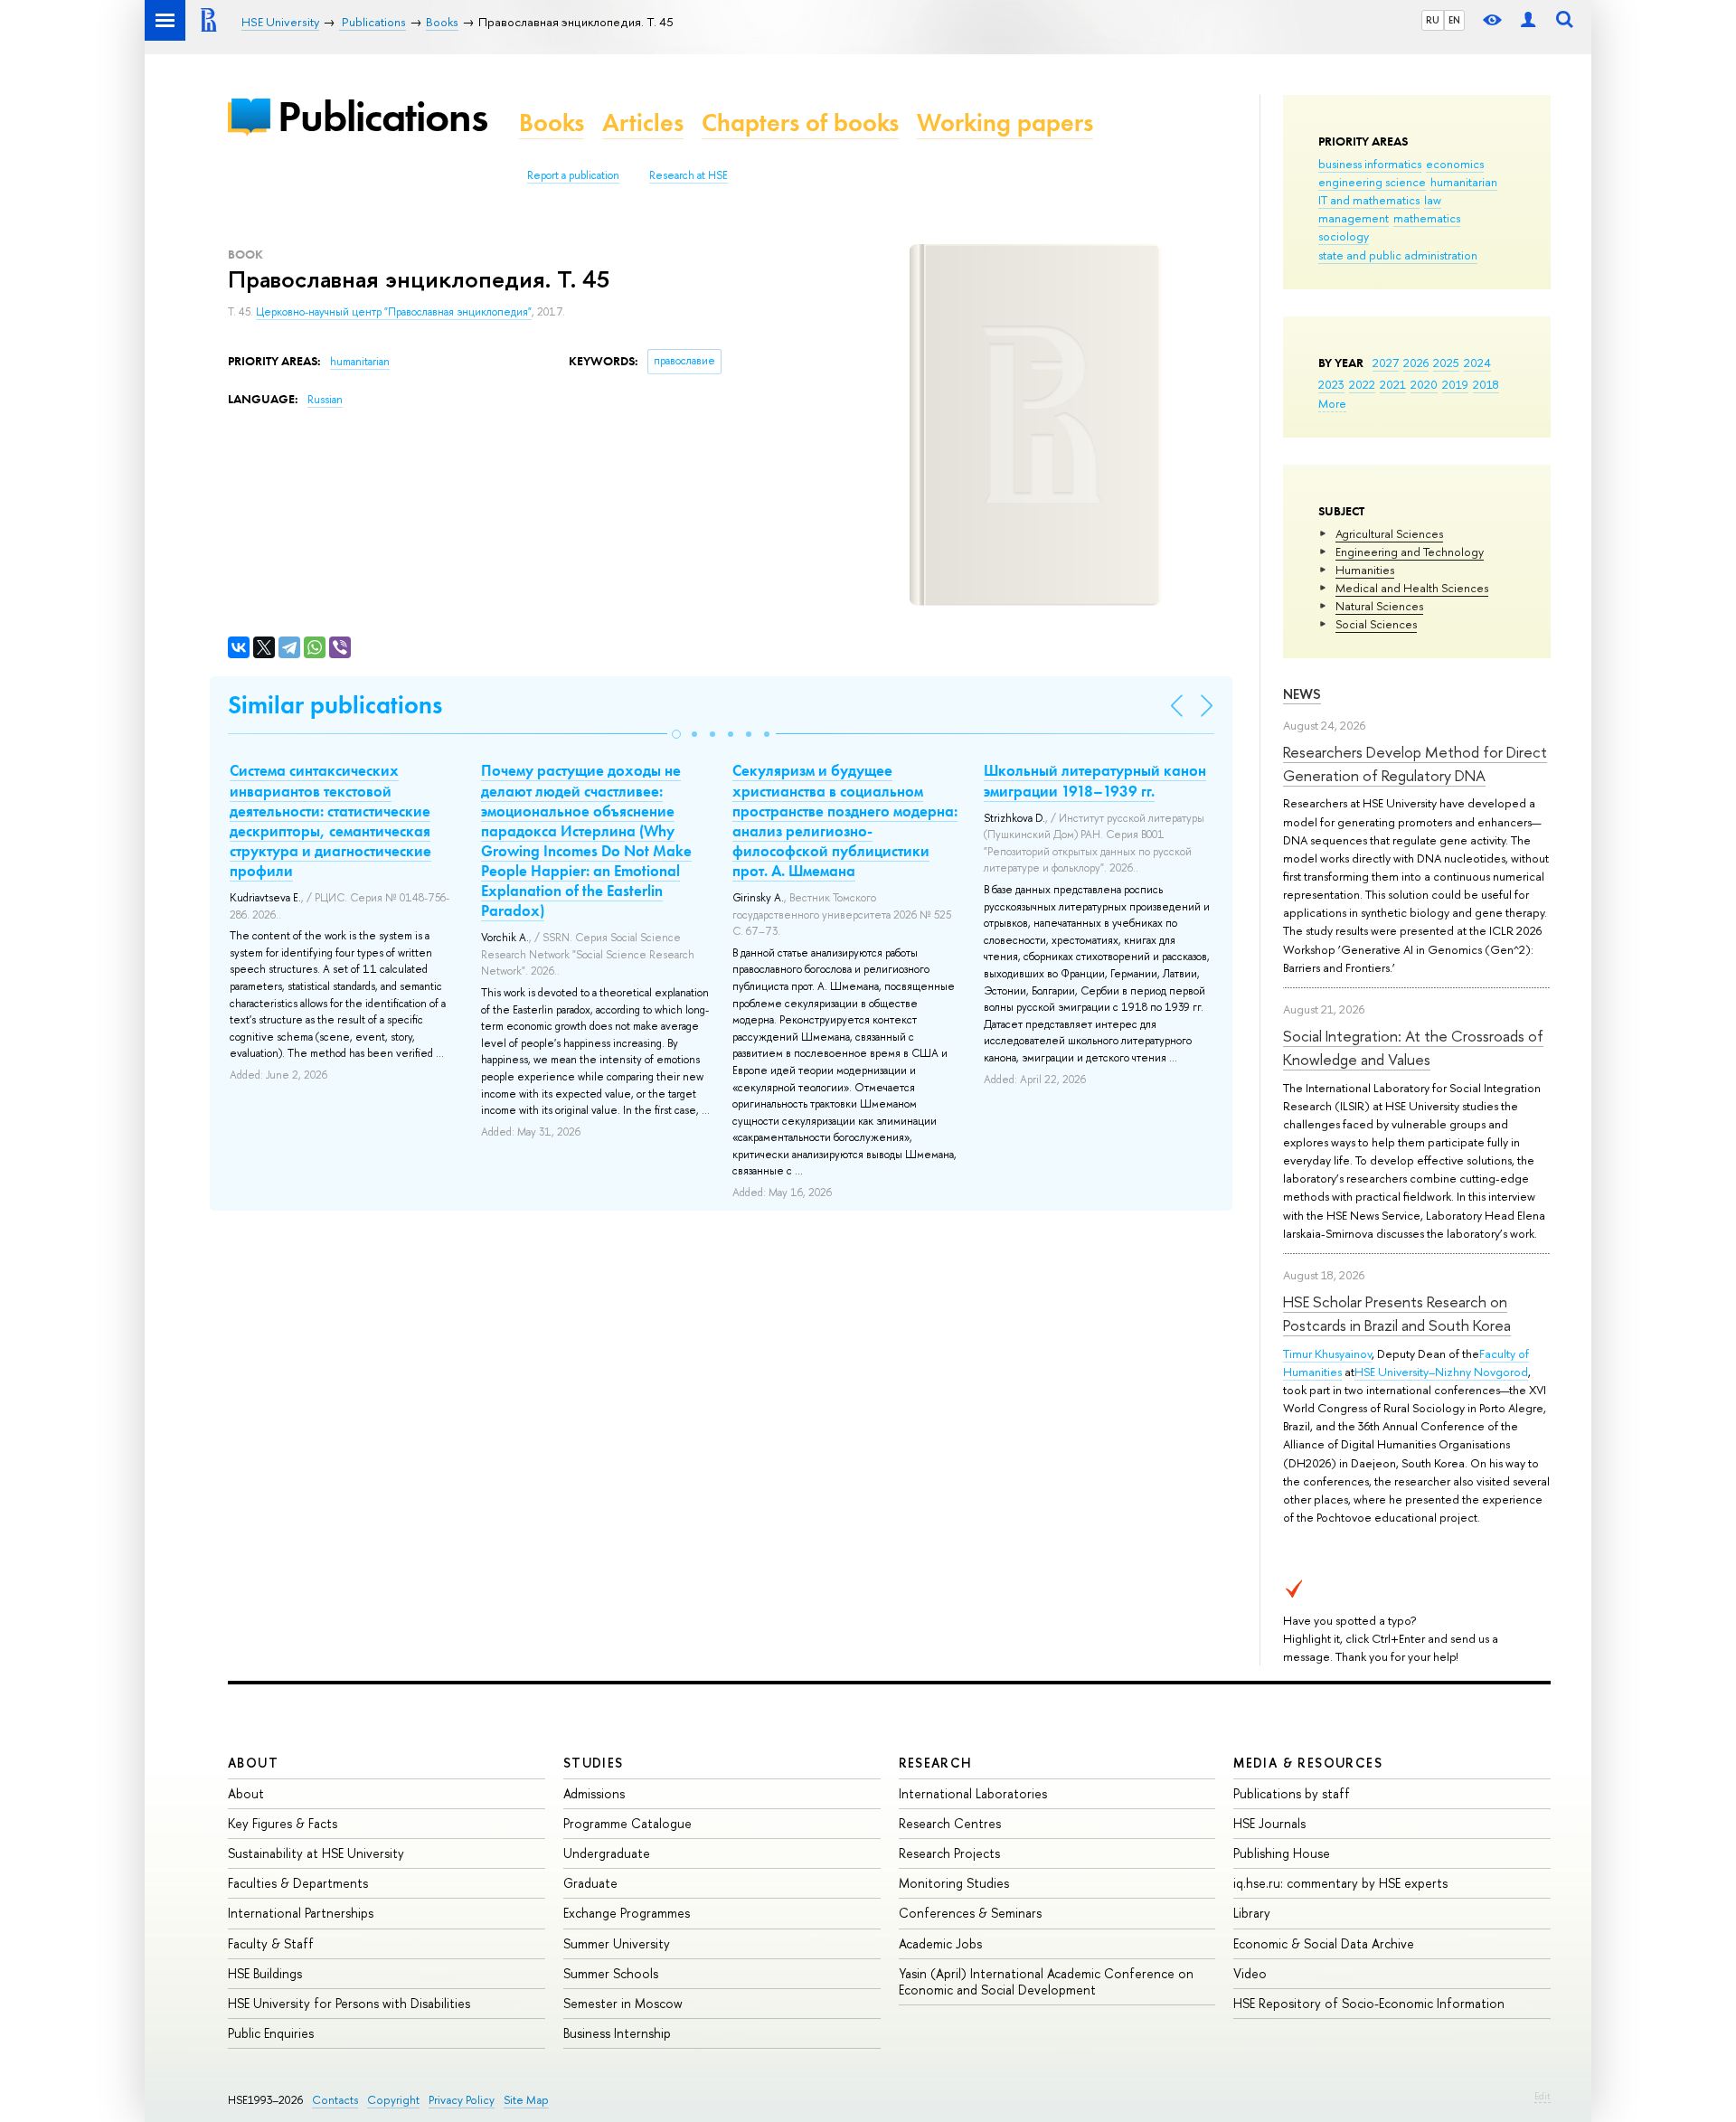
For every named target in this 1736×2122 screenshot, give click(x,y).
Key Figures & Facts (283, 1823)
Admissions (594, 1793)
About (253, 1763)
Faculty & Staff (271, 1943)
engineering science (1372, 182)
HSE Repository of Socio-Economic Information (1369, 2003)
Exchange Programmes (627, 1913)
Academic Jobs (940, 1943)
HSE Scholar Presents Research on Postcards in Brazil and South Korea (1397, 1313)
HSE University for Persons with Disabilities (349, 2003)
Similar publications (335, 705)
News (1302, 694)
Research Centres (950, 1823)
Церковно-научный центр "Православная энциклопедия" (394, 312)
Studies (594, 1763)
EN (1454, 20)
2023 (1331, 384)
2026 (1416, 363)
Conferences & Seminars (970, 1913)
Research (936, 1763)
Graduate (590, 1883)
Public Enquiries (271, 2033)
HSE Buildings (265, 1973)
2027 (1386, 363)
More (1332, 403)
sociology (1344, 236)
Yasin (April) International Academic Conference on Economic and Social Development (1046, 1981)
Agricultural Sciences (1389, 533)
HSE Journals (1269, 1823)
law (1433, 200)
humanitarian (1464, 182)
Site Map (526, 2100)
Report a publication (573, 175)
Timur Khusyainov (1327, 1353)
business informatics (1370, 164)
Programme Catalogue (627, 1823)
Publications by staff (1292, 1793)
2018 (1486, 384)
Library (1252, 1913)
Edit (1543, 2096)
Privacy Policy (462, 2100)
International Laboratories (973, 1793)
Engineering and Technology (1410, 552)
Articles (643, 123)
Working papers (1005, 123)
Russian (325, 400)
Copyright (393, 2100)
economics (1455, 164)
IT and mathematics (1369, 200)
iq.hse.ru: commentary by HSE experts (1340, 1883)
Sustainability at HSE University (316, 1853)
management (1354, 218)
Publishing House (1282, 1853)
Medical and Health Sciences (1412, 588)
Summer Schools (611, 1973)
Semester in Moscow (623, 2003)
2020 (1424, 384)
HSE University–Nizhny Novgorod (1441, 1372)
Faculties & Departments (298, 1883)
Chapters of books (800, 123)
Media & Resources (1308, 1763)
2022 (1362, 384)
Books (552, 123)
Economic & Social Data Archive (1324, 1943)
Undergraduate (607, 1853)
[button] (676, 734)
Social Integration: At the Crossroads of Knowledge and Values (1413, 1047)
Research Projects (949, 1853)
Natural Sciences (1379, 606)
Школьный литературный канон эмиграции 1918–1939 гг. (1095, 780)
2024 (1477, 363)
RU (1433, 20)
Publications (382, 116)
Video (1250, 1973)
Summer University (617, 1943)
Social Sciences (1376, 624)
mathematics (1427, 218)
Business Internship (617, 2033)
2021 (1393, 384)
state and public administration (1398, 255)
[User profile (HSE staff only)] (1528, 20)
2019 (1455, 384)
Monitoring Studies (954, 1883)
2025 (1446, 363)
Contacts (335, 2100)
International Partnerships (301, 1913)
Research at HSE (689, 175)
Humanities (1365, 570)
